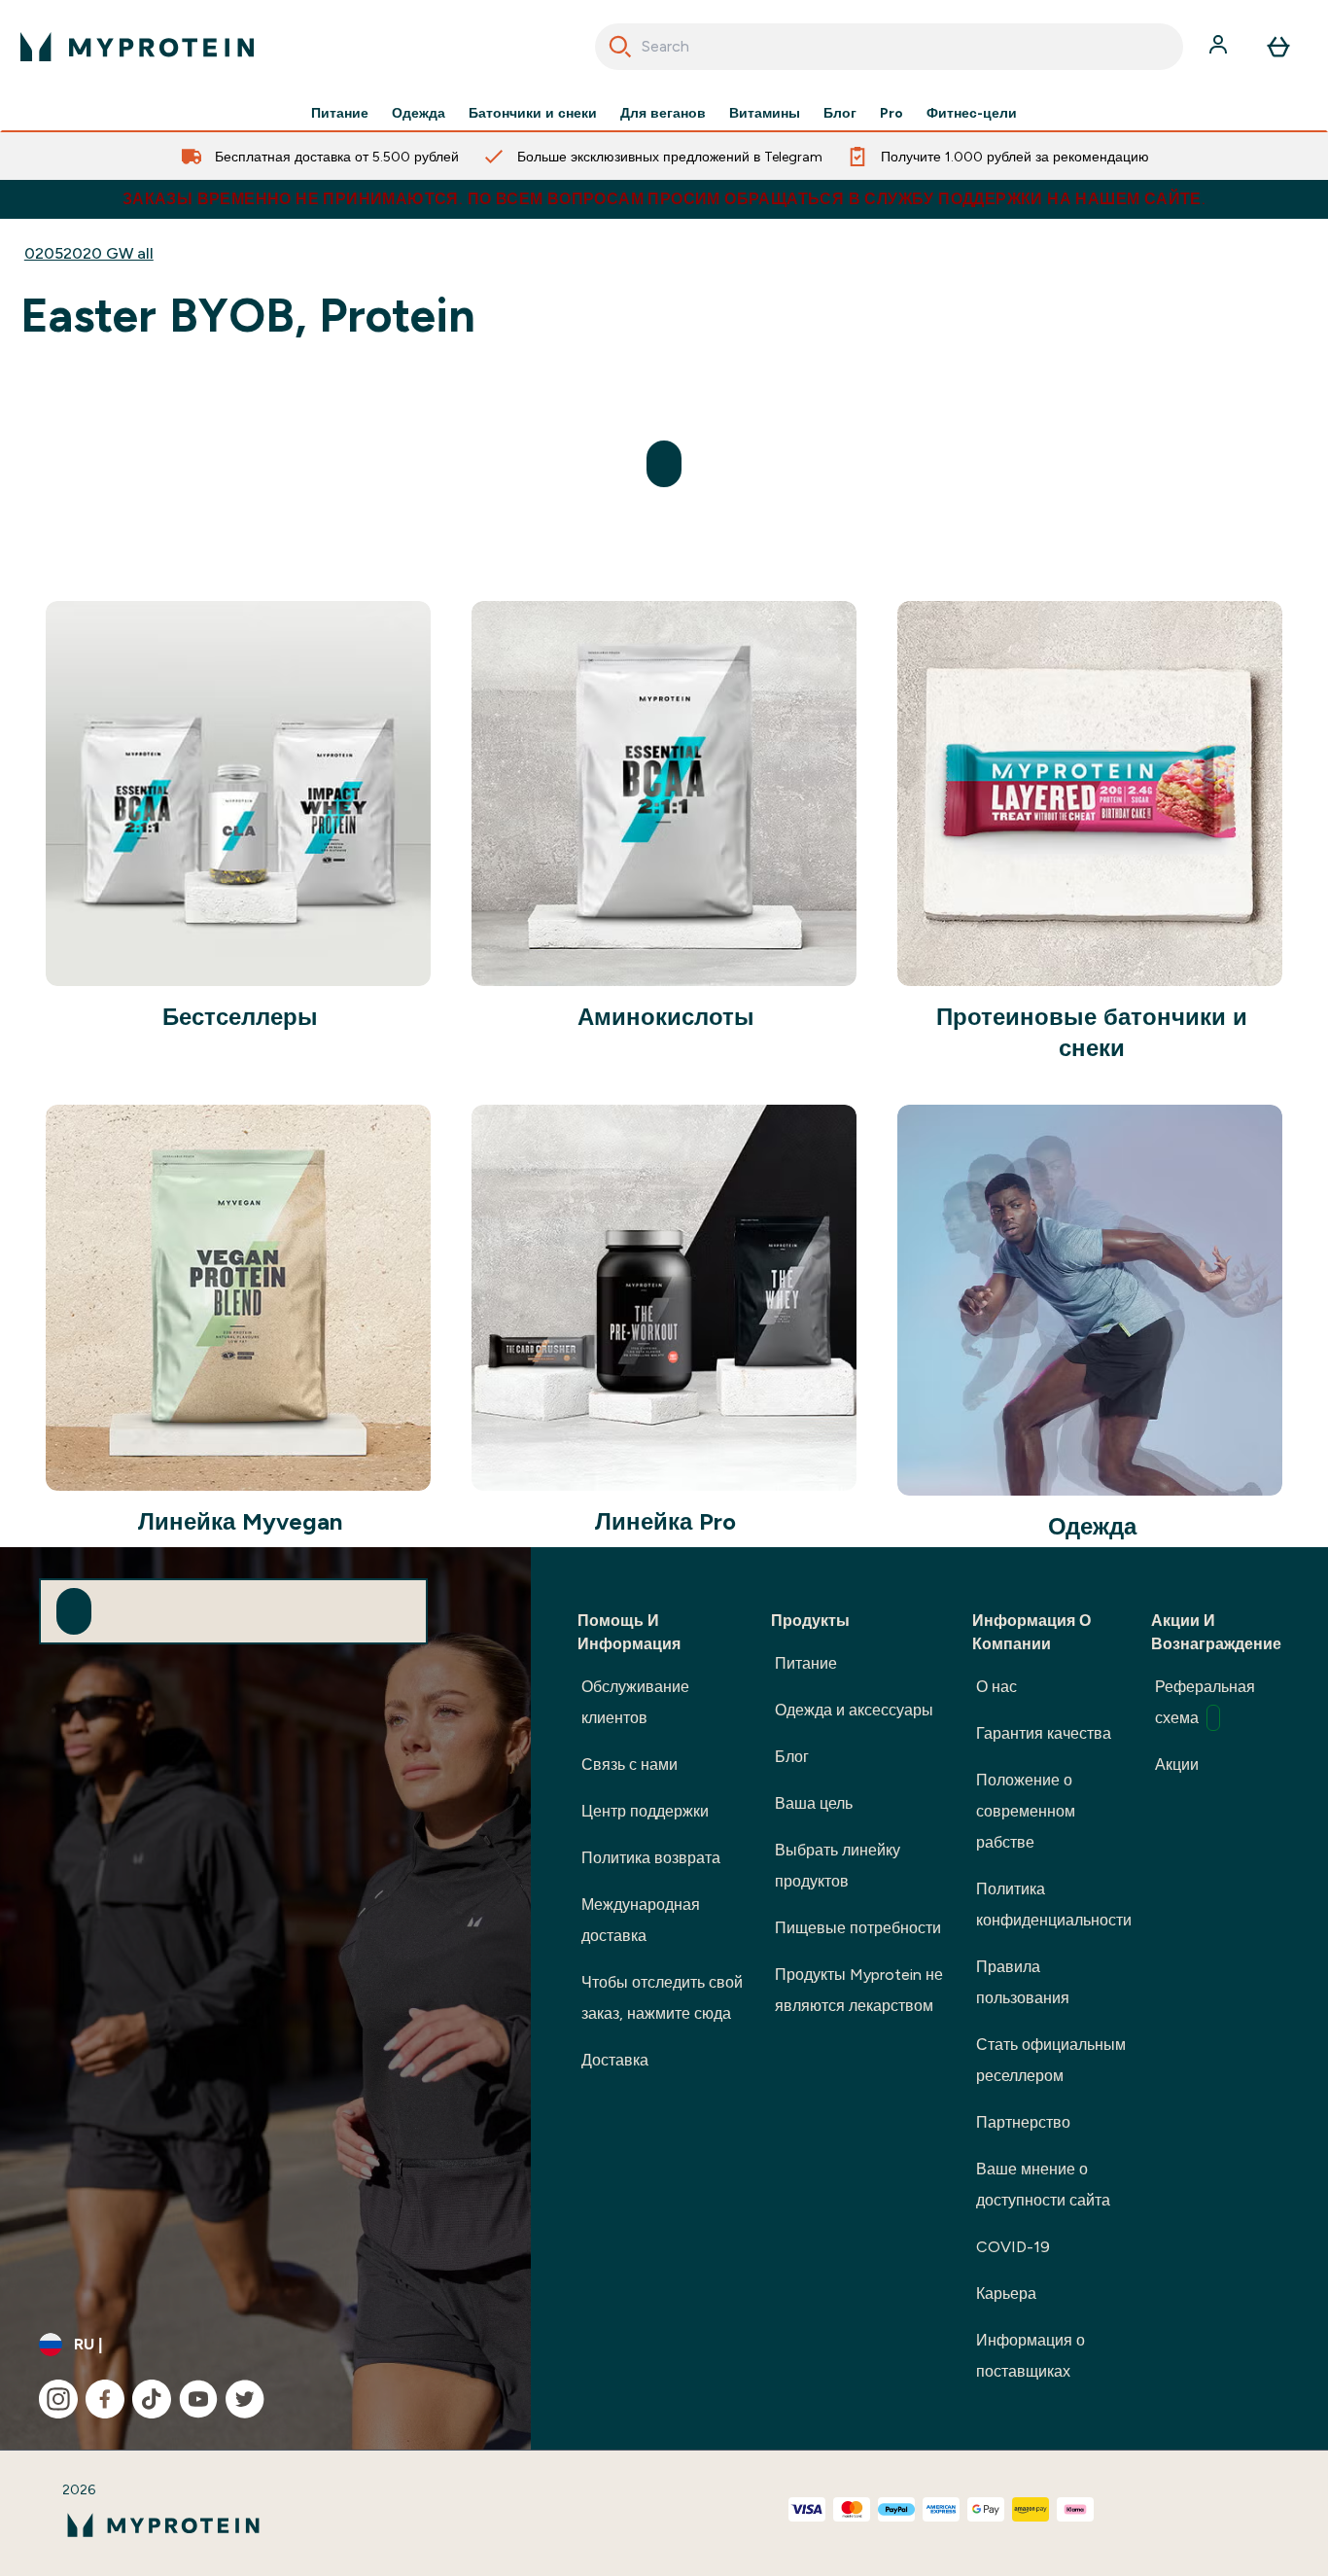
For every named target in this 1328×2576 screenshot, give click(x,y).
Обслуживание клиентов (635, 1702)
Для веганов (663, 113)
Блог (840, 113)
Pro (891, 113)
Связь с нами (629, 1764)
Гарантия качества (1044, 1733)
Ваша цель (814, 1803)
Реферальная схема (1205, 1702)
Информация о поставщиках (1031, 2356)
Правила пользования (1023, 1982)
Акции (1177, 1764)
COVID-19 (1013, 2247)
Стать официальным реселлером (1051, 2060)
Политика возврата (651, 1858)
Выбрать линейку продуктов (838, 1866)
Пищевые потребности (858, 1928)
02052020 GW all (89, 253)
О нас (996, 1687)
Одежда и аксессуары (854, 1710)
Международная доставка (641, 1920)
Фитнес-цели (972, 113)
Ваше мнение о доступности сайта (1043, 2185)
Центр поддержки (645, 1811)
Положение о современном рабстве (1026, 1811)
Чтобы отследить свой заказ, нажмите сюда (662, 1998)
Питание (340, 113)
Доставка (615, 2060)
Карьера (1006, 2294)
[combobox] (890, 47)
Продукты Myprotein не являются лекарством (859, 1990)
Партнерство (1023, 2122)
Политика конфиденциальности (1054, 1905)
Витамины (765, 113)
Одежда (419, 113)
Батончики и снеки (533, 113)
